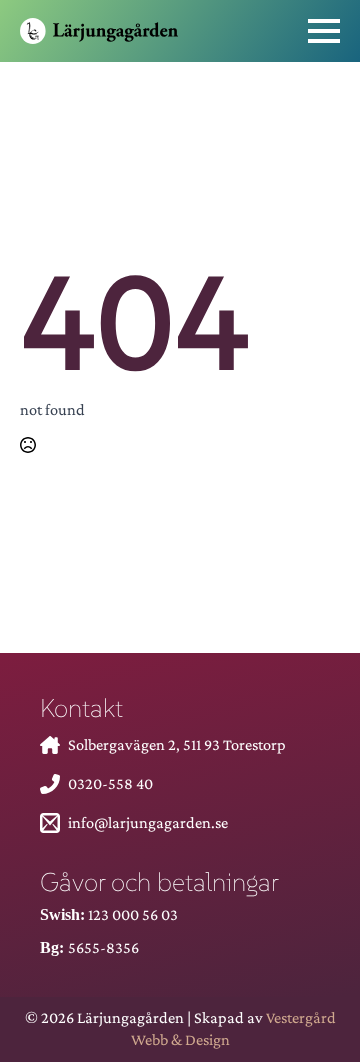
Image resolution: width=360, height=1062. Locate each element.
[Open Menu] (324, 31)
